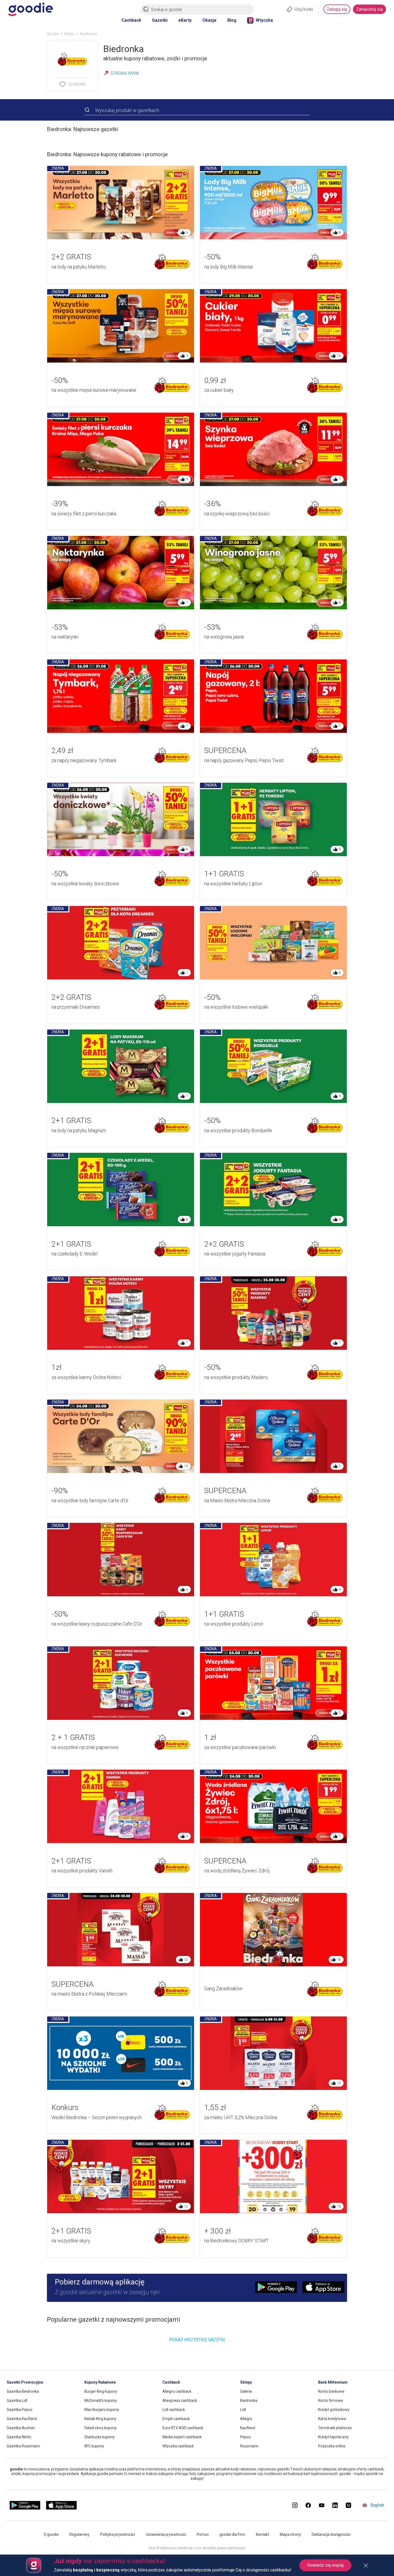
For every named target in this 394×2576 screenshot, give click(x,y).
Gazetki (160, 20)
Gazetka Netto (19, 2437)
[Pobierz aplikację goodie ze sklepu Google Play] (25, 2508)
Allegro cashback (177, 2391)
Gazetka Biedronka (23, 2391)
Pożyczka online (332, 2446)
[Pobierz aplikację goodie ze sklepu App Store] (62, 2508)
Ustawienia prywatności (166, 2534)
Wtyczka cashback (178, 2446)
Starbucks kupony (100, 2437)
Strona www (125, 73)
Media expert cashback (182, 2437)
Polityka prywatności (118, 2534)
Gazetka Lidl (17, 2400)
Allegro (246, 2419)
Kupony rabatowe (100, 2382)
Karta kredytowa (332, 2419)
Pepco (246, 2437)
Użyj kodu (304, 9)
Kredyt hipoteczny (333, 2437)
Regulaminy (79, 2534)
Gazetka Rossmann (23, 2446)
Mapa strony (290, 2534)
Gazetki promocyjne (25, 2382)
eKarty (185, 20)
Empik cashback (176, 2419)
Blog (232, 20)
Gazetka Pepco (20, 2410)
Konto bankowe (331, 2391)
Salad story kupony (101, 2428)
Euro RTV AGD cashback (183, 2428)
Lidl (243, 2410)
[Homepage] (30, 9)
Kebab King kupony (100, 2419)
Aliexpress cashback (180, 2400)
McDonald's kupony (101, 2400)
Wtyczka (264, 20)
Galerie (246, 2391)
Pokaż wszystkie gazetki (197, 2340)
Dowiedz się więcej (325, 2565)
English (377, 2505)
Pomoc (203, 2534)
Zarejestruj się (369, 9)
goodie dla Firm (232, 2534)
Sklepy (246, 2382)
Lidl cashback (174, 2410)
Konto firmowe (331, 2400)
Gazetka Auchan (21, 2428)
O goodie (51, 2534)
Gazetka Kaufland (22, 2419)
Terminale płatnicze (335, 2428)
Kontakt (263, 2534)
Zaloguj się (337, 9)
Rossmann (249, 2446)
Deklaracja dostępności (331, 2534)
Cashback (131, 20)
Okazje (209, 20)
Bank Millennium (333, 2382)
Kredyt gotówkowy (334, 2410)
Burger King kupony (101, 2391)
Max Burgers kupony (102, 2410)
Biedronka (249, 2400)
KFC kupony (94, 2446)
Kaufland (248, 2428)
